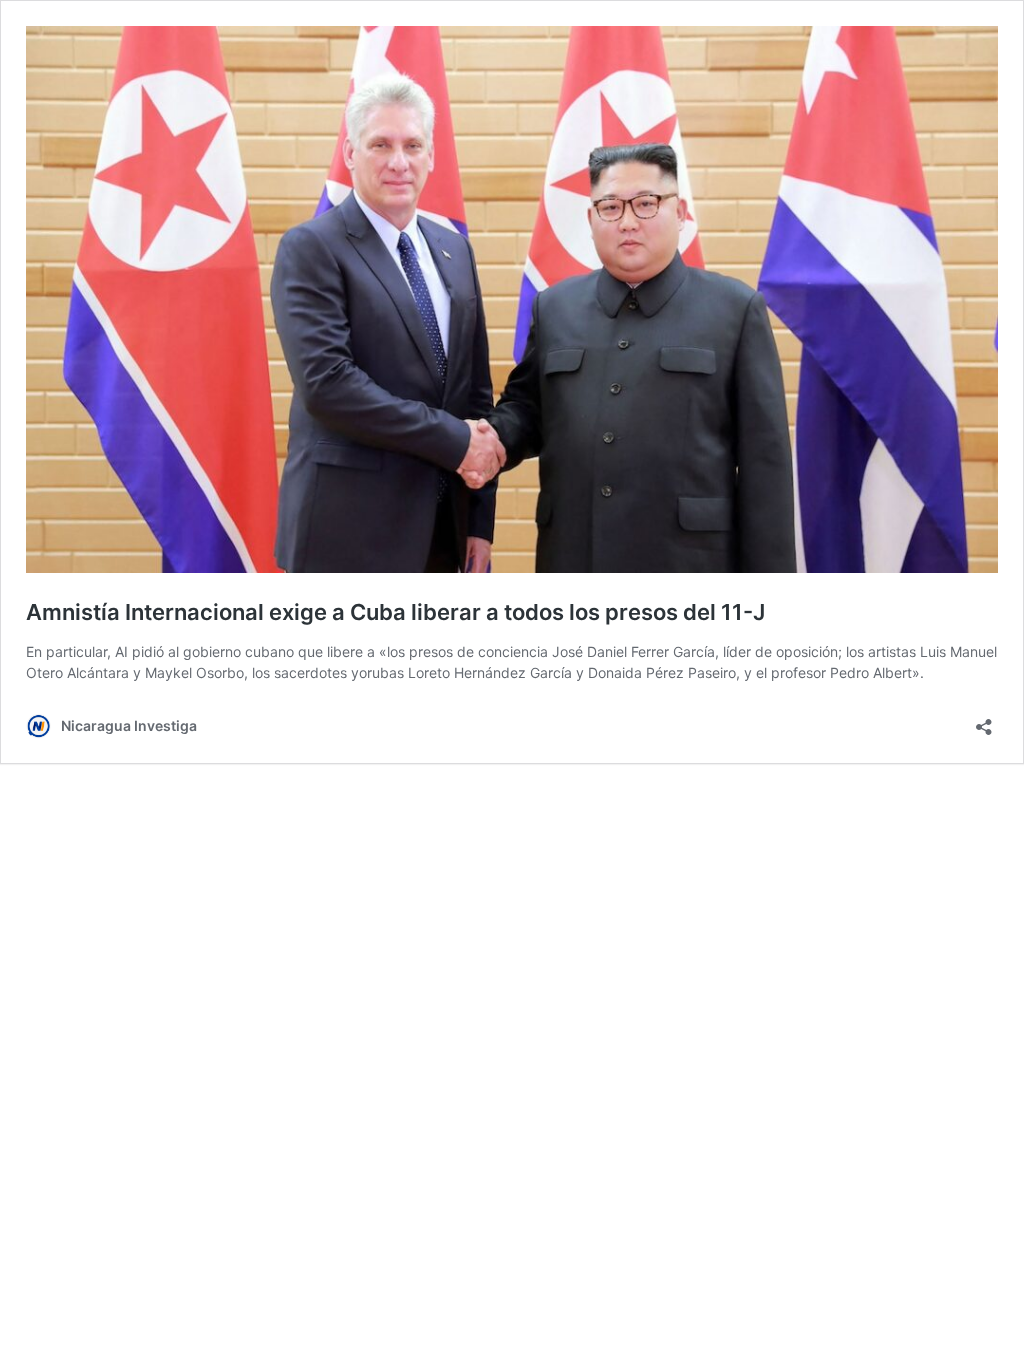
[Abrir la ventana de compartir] (984, 720)
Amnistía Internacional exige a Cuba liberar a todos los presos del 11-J (395, 612)
